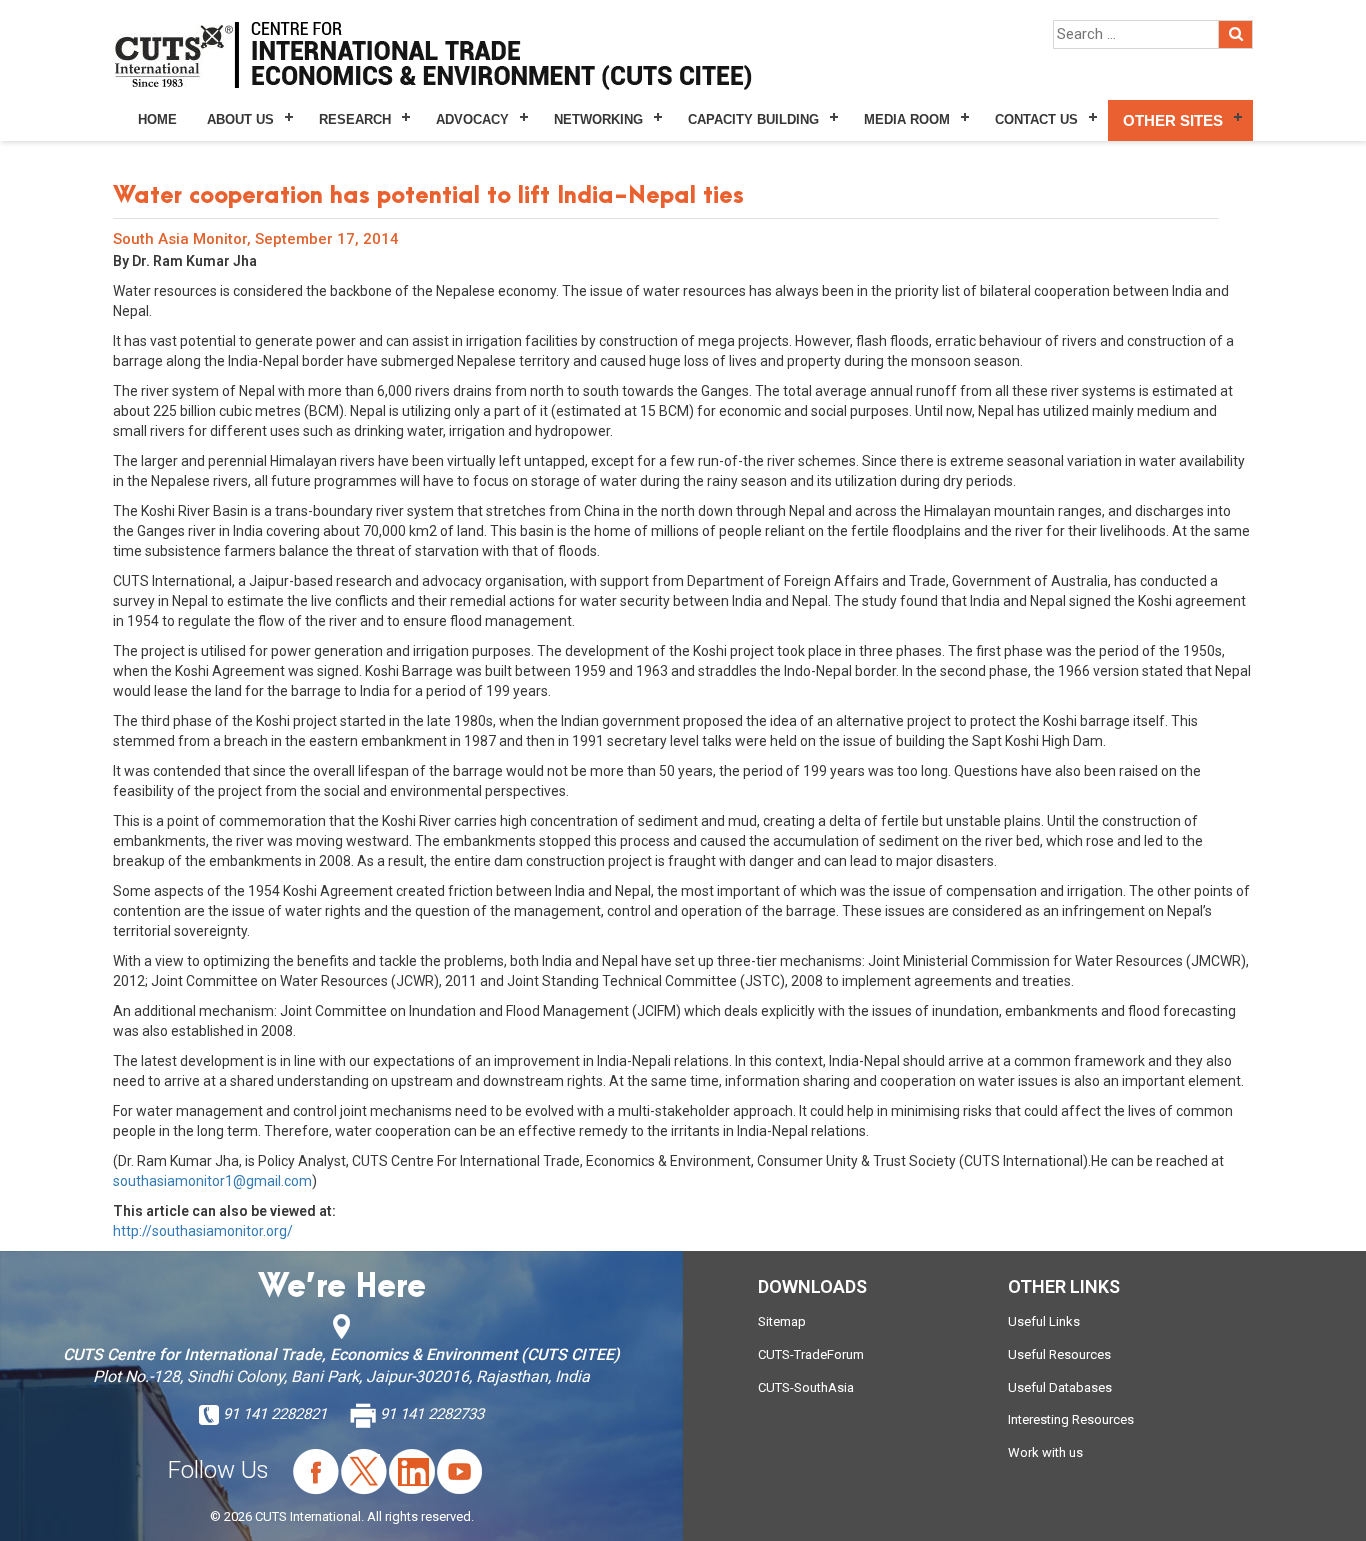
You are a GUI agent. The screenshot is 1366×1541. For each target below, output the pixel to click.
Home (157, 119)
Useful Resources (1059, 1354)
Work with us (1045, 1452)
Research (355, 119)
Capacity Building (753, 119)
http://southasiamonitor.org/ (203, 1231)
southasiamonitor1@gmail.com (212, 1181)
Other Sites (1173, 120)
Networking (598, 119)
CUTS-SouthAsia (806, 1387)
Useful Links (1044, 1321)
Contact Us (1036, 119)
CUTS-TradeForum (811, 1354)
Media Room (907, 119)
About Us (240, 119)
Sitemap (782, 1321)
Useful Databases (1060, 1387)
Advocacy (472, 119)
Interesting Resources (1071, 1419)
